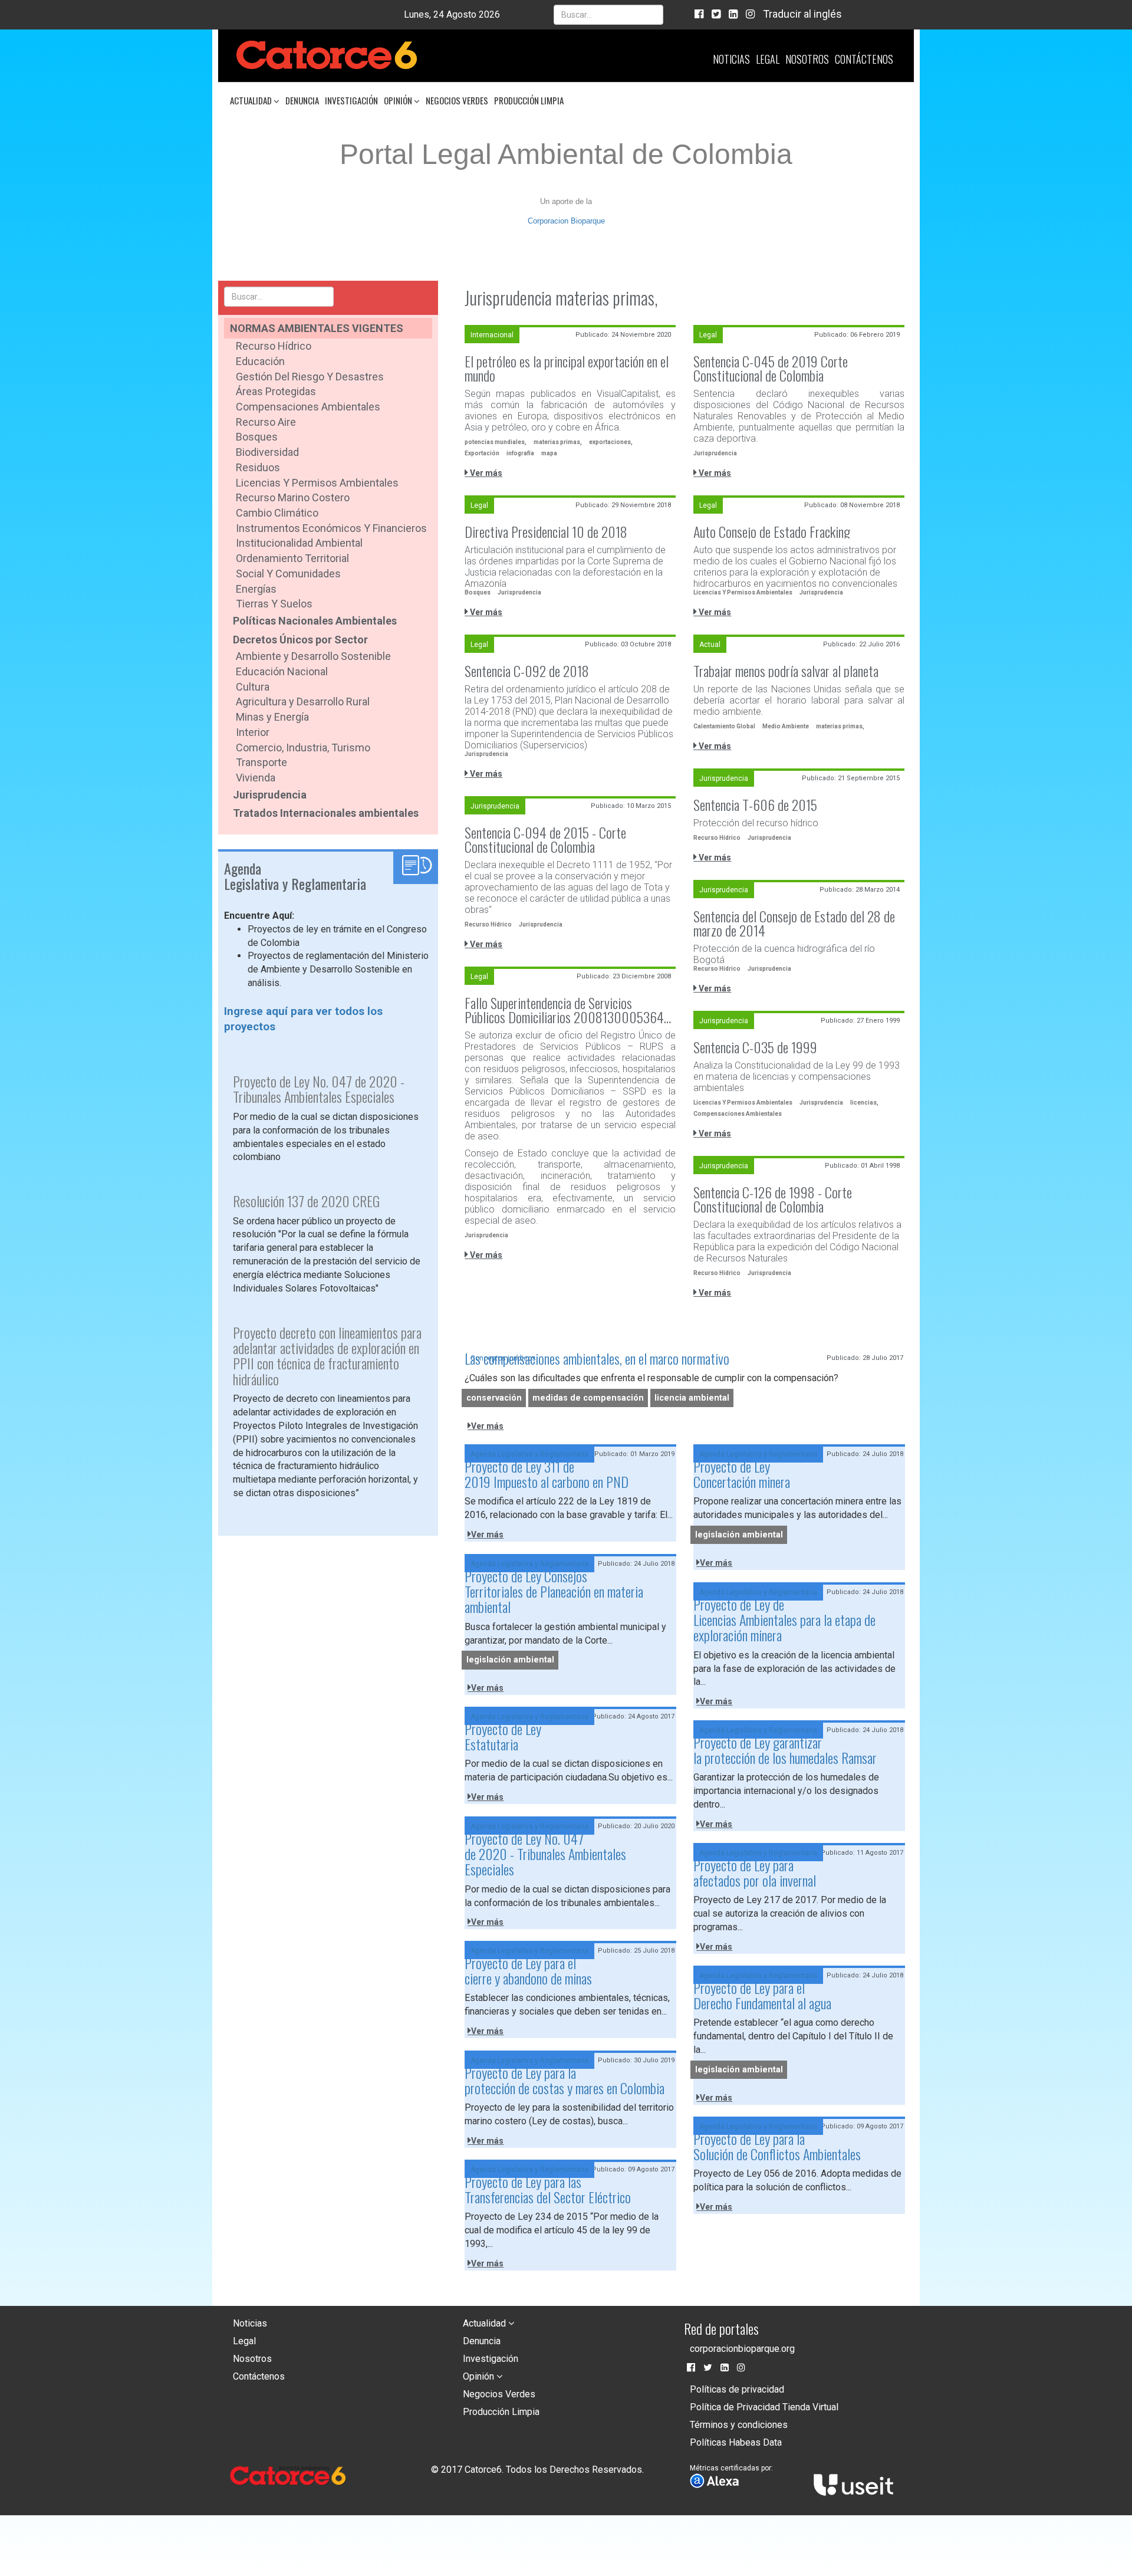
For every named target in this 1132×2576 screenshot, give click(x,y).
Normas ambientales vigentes (317, 328)
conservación (494, 1398)
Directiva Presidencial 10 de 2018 (546, 531)
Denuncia (302, 100)
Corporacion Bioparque (566, 221)
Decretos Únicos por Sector (300, 640)
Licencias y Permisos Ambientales (317, 483)
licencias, (864, 1103)
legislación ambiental (739, 1535)
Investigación (351, 100)
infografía (520, 453)
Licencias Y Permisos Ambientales (743, 592)
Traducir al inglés (802, 14)
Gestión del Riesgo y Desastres (310, 377)
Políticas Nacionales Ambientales (315, 621)
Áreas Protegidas (276, 391)
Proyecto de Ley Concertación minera (742, 1474)
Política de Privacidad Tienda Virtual (764, 2407)
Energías (256, 589)
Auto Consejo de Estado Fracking (772, 531)
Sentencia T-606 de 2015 (755, 804)
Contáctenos (864, 59)
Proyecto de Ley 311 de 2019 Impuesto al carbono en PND (547, 1474)
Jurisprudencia (270, 795)
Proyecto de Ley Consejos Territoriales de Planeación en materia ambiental (554, 1591)
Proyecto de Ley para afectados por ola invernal (755, 1872)
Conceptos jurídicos (503, 1358)
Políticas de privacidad (737, 2389)
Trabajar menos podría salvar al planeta (786, 671)
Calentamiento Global (724, 726)
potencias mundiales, (496, 442)
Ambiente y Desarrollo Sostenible (313, 656)
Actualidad (252, 100)
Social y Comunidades (288, 574)
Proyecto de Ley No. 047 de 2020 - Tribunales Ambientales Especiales (545, 1854)
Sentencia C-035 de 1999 (755, 1047)
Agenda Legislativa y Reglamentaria (529, 1454)
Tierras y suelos (274, 604)
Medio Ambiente (786, 726)
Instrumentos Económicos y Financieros (331, 528)
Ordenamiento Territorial (292, 558)
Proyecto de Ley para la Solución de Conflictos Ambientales (777, 2146)
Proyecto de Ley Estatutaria (503, 1736)
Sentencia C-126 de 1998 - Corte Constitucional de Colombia (773, 1199)
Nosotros (807, 59)
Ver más (485, 473)
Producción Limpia (529, 100)
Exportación (482, 453)
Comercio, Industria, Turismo (303, 747)
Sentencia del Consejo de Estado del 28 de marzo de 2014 (794, 923)
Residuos (258, 467)
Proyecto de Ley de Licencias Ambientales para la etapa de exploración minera (784, 1620)
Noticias (731, 59)
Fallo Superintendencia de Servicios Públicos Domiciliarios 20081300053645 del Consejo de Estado (567, 1010)
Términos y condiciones (739, 2425)
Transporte (261, 762)
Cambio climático (277, 513)
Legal (768, 59)
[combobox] (608, 15)
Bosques (257, 437)
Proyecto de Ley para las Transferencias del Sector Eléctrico (548, 2189)
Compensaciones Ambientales (308, 407)
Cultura (253, 687)
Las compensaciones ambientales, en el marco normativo (597, 1358)
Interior (253, 732)
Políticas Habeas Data (736, 2442)
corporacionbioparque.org (742, 2349)
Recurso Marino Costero (293, 497)
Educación (260, 361)
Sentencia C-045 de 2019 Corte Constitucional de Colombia (771, 368)
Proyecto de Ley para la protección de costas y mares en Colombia (565, 2080)
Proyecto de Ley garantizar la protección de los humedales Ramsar (785, 1750)
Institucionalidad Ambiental (299, 543)
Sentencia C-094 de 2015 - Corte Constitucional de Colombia (545, 839)
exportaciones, (611, 442)
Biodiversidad (267, 452)
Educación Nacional (282, 671)
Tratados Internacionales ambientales (326, 813)
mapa (549, 453)
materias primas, (558, 442)
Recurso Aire (266, 422)
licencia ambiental (692, 1398)
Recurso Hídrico (274, 346)
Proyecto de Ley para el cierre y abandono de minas (528, 1970)
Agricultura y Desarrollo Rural (303, 701)
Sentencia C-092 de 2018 (527, 671)
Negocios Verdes (457, 100)
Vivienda (256, 778)
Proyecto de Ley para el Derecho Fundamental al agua (762, 1995)
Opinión (399, 100)
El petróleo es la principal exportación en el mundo (567, 368)
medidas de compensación (588, 1398)
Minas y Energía (272, 717)
